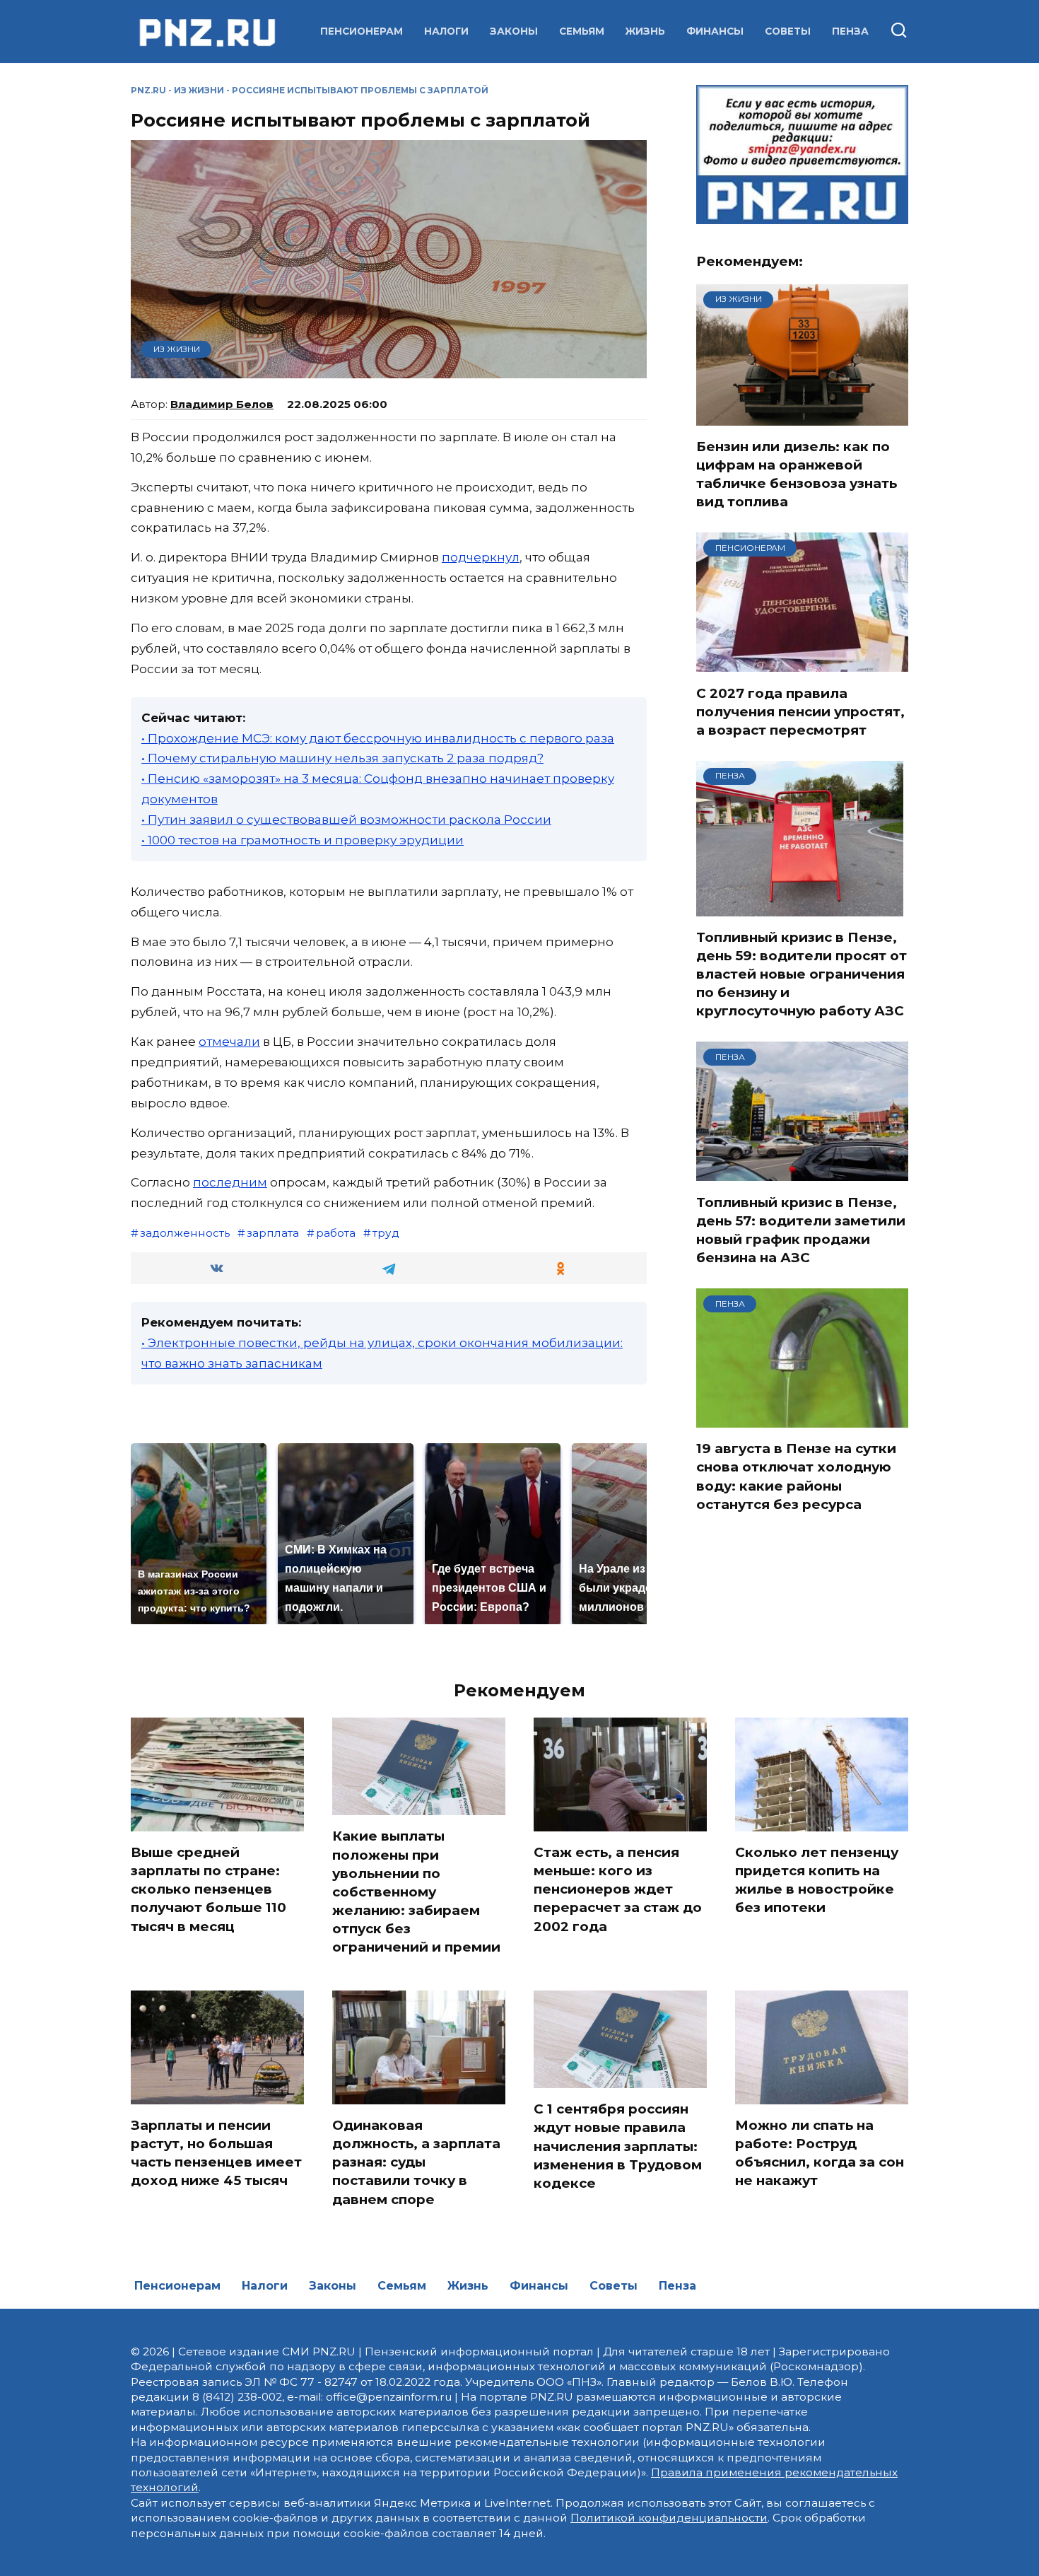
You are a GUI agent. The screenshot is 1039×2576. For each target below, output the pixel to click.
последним (230, 1182)
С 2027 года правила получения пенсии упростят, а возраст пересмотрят (800, 711)
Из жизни (199, 90)
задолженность (185, 1233)
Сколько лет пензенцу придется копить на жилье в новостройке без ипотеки (817, 1880)
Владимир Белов (222, 404)
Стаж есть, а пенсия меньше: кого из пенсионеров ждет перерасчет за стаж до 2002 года (618, 1889)
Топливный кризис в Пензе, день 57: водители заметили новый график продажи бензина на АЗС (801, 1230)
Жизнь (645, 31)
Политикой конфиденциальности (669, 2518)
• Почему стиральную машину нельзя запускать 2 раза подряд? (342, 758)
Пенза (850, 31)
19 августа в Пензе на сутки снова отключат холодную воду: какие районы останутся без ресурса (796, 1476)
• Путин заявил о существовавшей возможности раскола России (346, 820)
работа (336, 1233)
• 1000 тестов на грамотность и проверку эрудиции (303, 840)
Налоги (446, 31)
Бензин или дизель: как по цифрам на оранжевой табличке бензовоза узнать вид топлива (797, 474)
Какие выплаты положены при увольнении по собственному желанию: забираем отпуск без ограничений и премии (416, 1892)
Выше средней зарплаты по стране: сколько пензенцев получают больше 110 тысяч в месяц (209, 1889)
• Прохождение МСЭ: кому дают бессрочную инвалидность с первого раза (378, 738)
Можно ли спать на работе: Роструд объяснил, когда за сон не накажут (820, 2153)
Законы (514, 31)
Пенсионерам (362, 31)
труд (386, 1233)
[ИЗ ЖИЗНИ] (802, 416)
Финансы (715, 31)
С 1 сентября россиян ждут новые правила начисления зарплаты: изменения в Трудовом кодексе (618, 2146)
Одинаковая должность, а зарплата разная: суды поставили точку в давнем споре (416, 2162)
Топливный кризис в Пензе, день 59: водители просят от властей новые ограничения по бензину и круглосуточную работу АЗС (802, 974)
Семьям (582, 31)
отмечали (229, 1042)
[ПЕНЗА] (800, 907)
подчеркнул (481, 557)
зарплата (273, 1233)
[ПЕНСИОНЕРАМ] (802, 663)
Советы (788, 31)
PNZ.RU (148, 90)
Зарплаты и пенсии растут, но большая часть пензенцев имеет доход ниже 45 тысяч (216, 2153)
